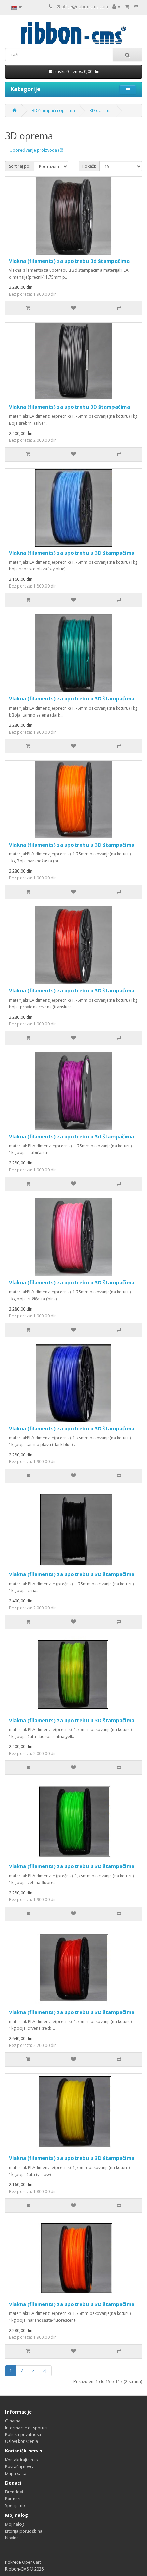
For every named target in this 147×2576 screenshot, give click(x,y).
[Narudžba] (136, 7)
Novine (12, 2538)
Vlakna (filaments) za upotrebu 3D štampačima (69, 407)
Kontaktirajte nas (21, 2460)
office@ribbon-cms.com (85, 7)
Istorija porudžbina (24, 2531)
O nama (13, 2421)
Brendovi (14, 2492)
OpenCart (31, 2562)
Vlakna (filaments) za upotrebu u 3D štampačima (72, 553)
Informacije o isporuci (26, 2428)
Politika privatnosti (23, 2435)
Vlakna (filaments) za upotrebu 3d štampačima (69, 261)
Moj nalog (15, 2524)
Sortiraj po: (20, 166)
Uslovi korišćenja (22, 2441)
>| (45, 2371)
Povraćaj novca (20, 2467)
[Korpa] (127, 7)
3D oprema (101, 110)
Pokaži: (89, 166)
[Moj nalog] (116, 7)
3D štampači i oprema (53, 110)
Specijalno (15, 2506)
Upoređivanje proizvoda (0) (36, 150)
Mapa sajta (16, 2473)
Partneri (13, 2499)
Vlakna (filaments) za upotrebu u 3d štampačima (71, 1136)
